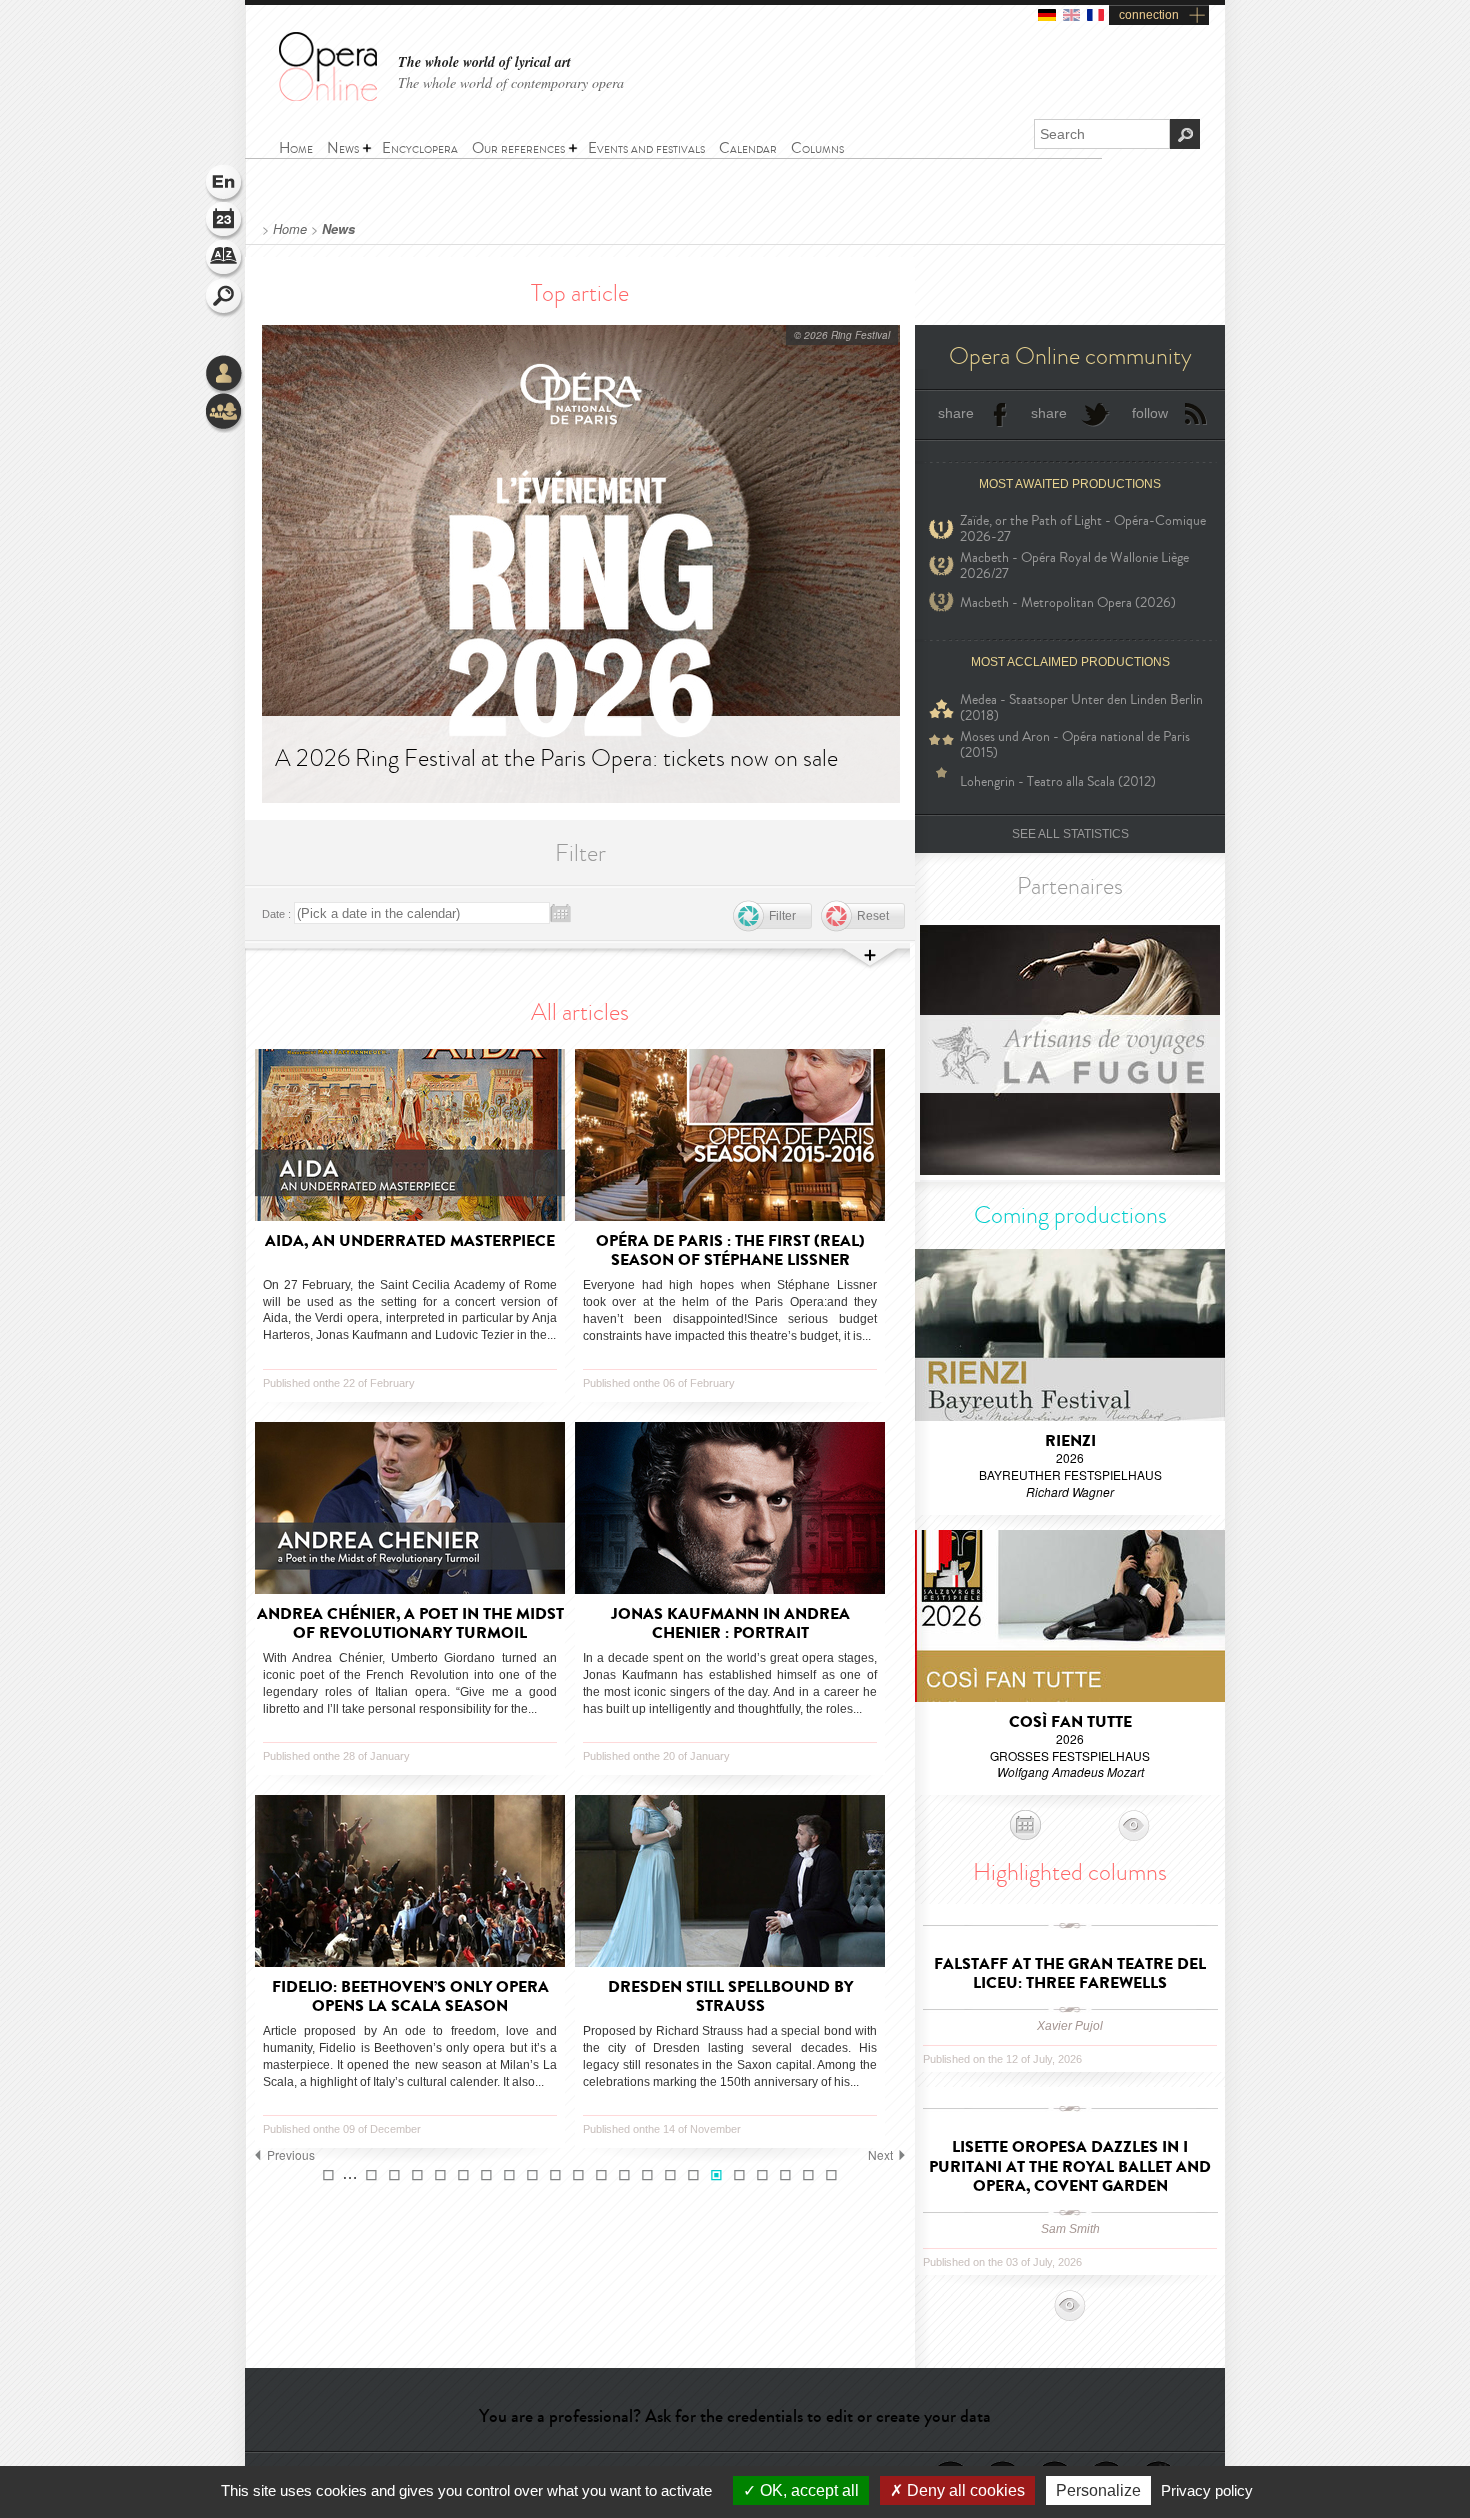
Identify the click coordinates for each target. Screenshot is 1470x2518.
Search (225, 298)
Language (225, 184)
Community (225, 413)
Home (290, 229)
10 (463, 2175)
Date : (276, 914)
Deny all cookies (964, 2490)
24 (785, 2175)
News (338, 229)
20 (693, 2175)
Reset (873, 916)
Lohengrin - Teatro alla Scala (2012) (1058, 781)
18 (647, 2175)
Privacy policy (1207, 2490)
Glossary (225, 260)
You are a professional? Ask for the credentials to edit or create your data (735, 2416)
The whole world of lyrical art (484, 62)
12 (509, 2175)
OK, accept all (807, 2490)
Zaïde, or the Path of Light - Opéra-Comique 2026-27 (1083, 529)
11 (486, 2175)
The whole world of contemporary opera (511, 82)
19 (670, 2175)
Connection (225, 375)
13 (532, 2175)
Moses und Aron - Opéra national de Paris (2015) (1075, 745)
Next (880, 2155)
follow (1150, 413)
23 (762, 2175)
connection (1149, 15)
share (956, 413)
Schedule (225, 222)
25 (808, 2175)
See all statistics (1070, 834)
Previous (291, 2155)
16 (601, 2175)
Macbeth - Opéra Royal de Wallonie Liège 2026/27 (1074, 566)
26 (831, 2175)
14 (555, 2175)
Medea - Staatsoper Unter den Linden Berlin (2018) (1081, 708)
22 (739, 2175)
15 (578, 2175)
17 (624, 2175)
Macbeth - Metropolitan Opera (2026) (1068, 602)
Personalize (1098, 2490)
